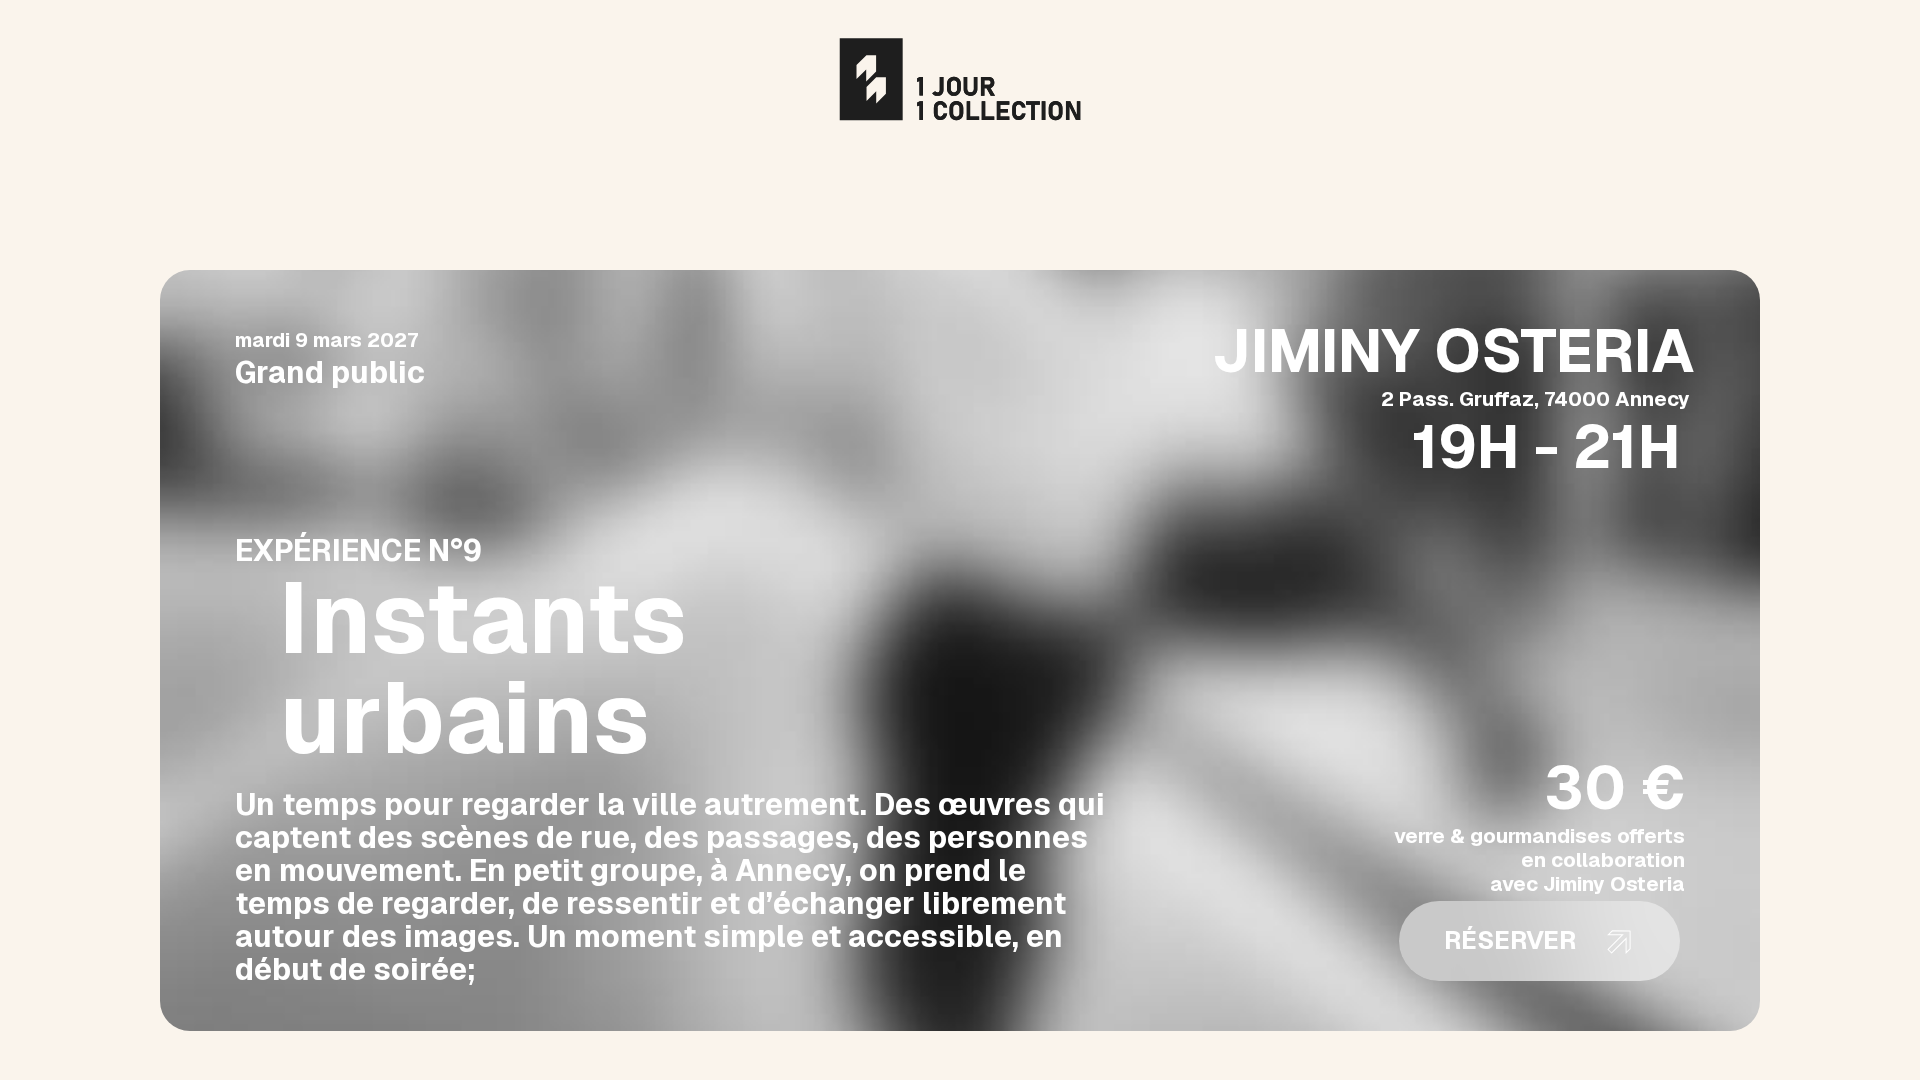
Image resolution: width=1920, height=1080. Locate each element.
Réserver (1510, 940)
